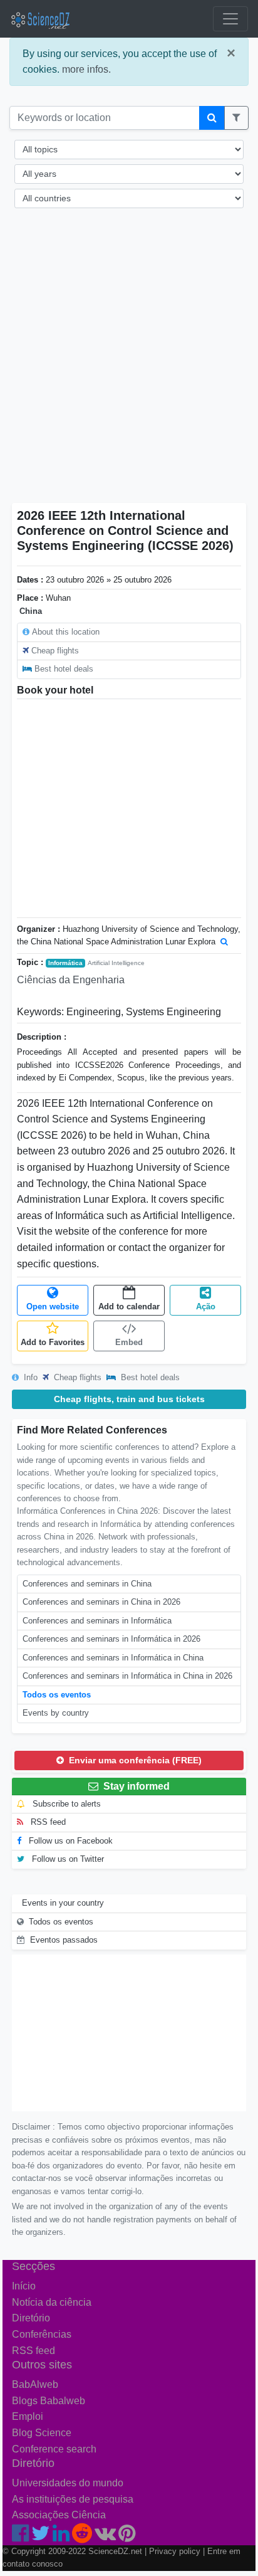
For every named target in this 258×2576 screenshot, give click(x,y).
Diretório (31, 2318)
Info (29, 1377)
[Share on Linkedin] (61, 2537)
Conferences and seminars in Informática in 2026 (111, 1639)
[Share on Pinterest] (127, 2537)
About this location (66, 632)
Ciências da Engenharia (71, 980)
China (31, 611)
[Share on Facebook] (20, 2537)
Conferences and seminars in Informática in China (113, 1658)
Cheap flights (55, 651)
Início (24, 2286)
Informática (65, 963)
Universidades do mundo (68, 2483)
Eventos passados (64, 1940)
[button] (236, 118)
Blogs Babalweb (49, 2401)
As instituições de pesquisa (73, 2499)
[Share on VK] (105, 2537)
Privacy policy (175, 2551)
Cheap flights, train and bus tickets (129, 1399)
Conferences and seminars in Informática (97, 1621)
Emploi (28, 2416)
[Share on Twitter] (41, 2537)
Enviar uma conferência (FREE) (134, 1760)
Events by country (56, 1713)
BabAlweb (35, 2384)
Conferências (42, 2334)
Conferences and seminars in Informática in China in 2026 (127, 1676)
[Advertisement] (129, 364)
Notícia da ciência (52, 2302)
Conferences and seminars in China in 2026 (101, 1602)
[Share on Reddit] (82, 2537)
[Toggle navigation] (230, 19)
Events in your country (63, 1903)
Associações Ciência (59, 2515)
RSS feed (47, 1822)
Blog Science (42, 2433)
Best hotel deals (64, 669)
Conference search (54, 2449)
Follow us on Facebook (70, 1841)
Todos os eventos (57, 1695)
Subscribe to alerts (65, 1804)
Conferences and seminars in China (87, 1584)
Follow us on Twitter (67, 1859)
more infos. (86, 69)
